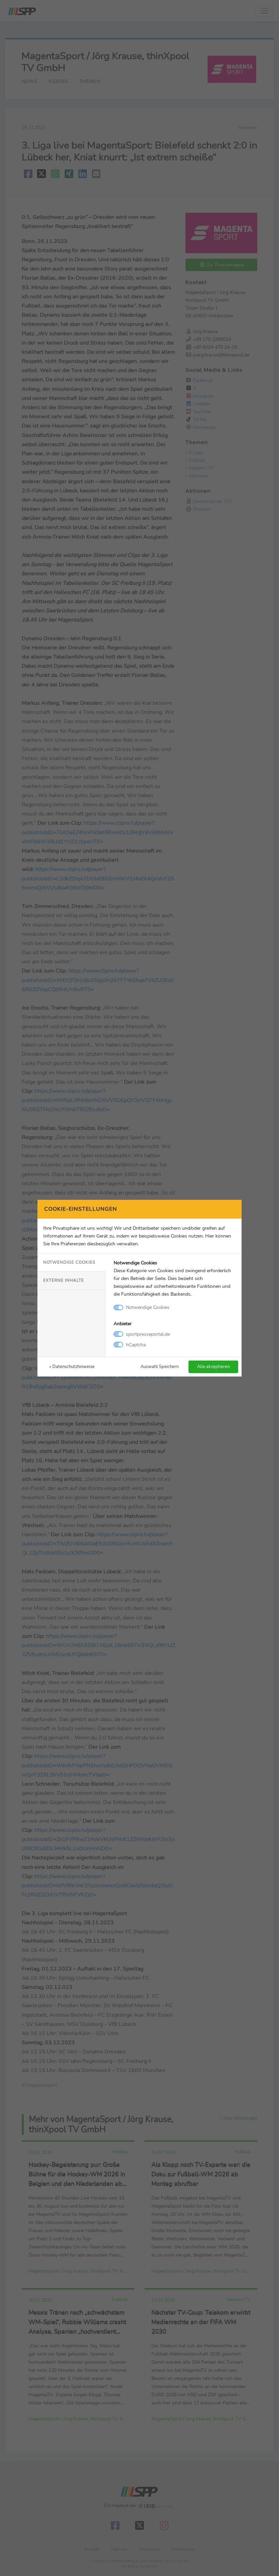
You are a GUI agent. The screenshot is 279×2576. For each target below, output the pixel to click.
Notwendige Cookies (69, 1262)
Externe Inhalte (64, 1280)
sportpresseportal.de (148, 1334)
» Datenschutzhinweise (72, 1366)
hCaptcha (136, 1345)
